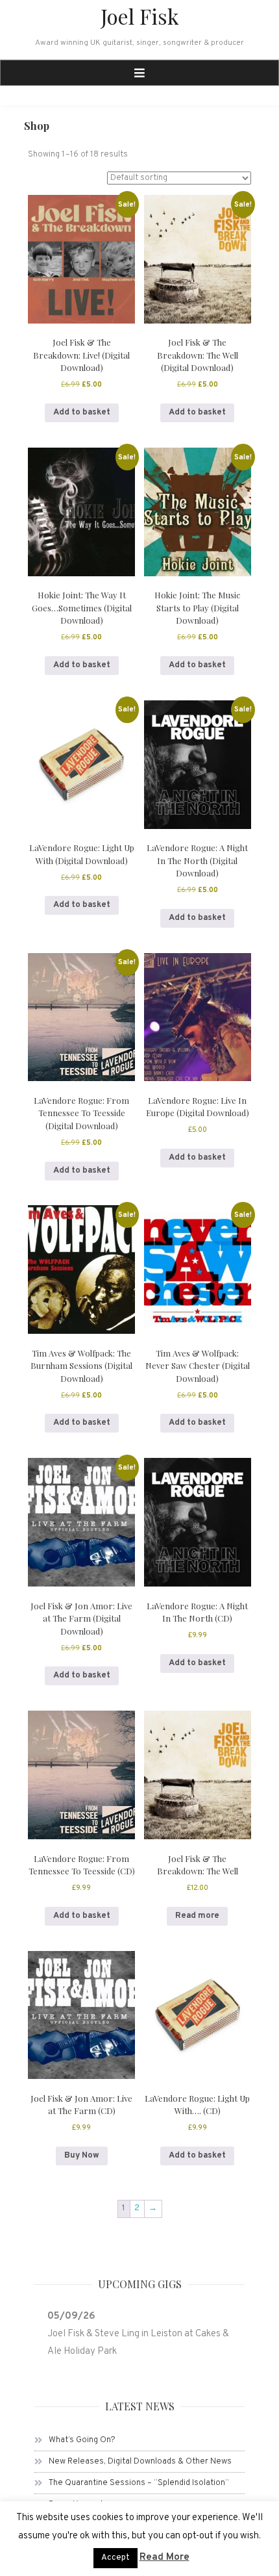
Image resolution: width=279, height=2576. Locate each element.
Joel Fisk (140, 16)
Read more (197, 1916)
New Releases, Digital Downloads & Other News (140, 2462)
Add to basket (82, 413)
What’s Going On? (82, 2440)
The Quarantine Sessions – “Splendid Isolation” (139, 2483)
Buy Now (82, 2156)
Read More (164, 2557)
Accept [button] (115, 2558)
